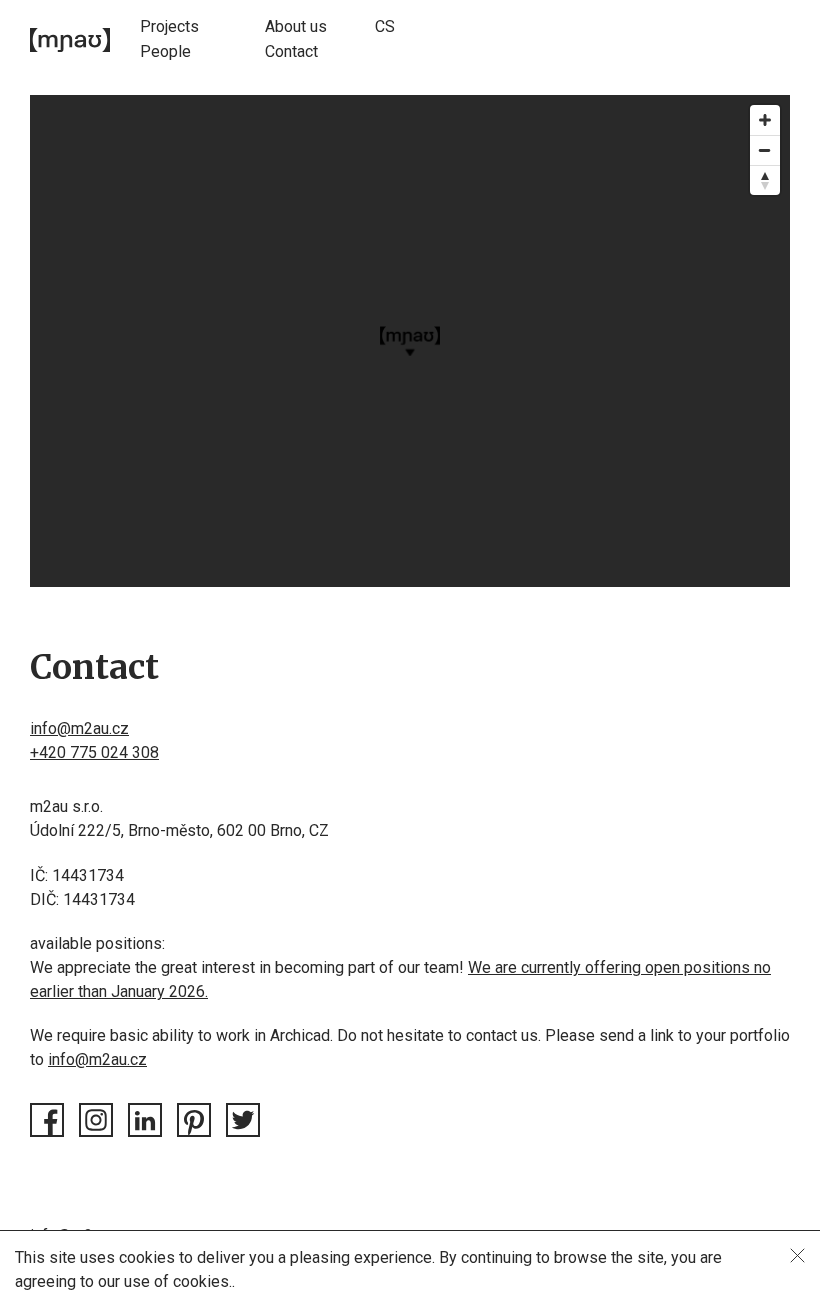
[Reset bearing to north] (765, 180)
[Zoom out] (765, 150)
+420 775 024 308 (94, 752)
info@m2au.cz (79, 728)
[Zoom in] (765, 120)
